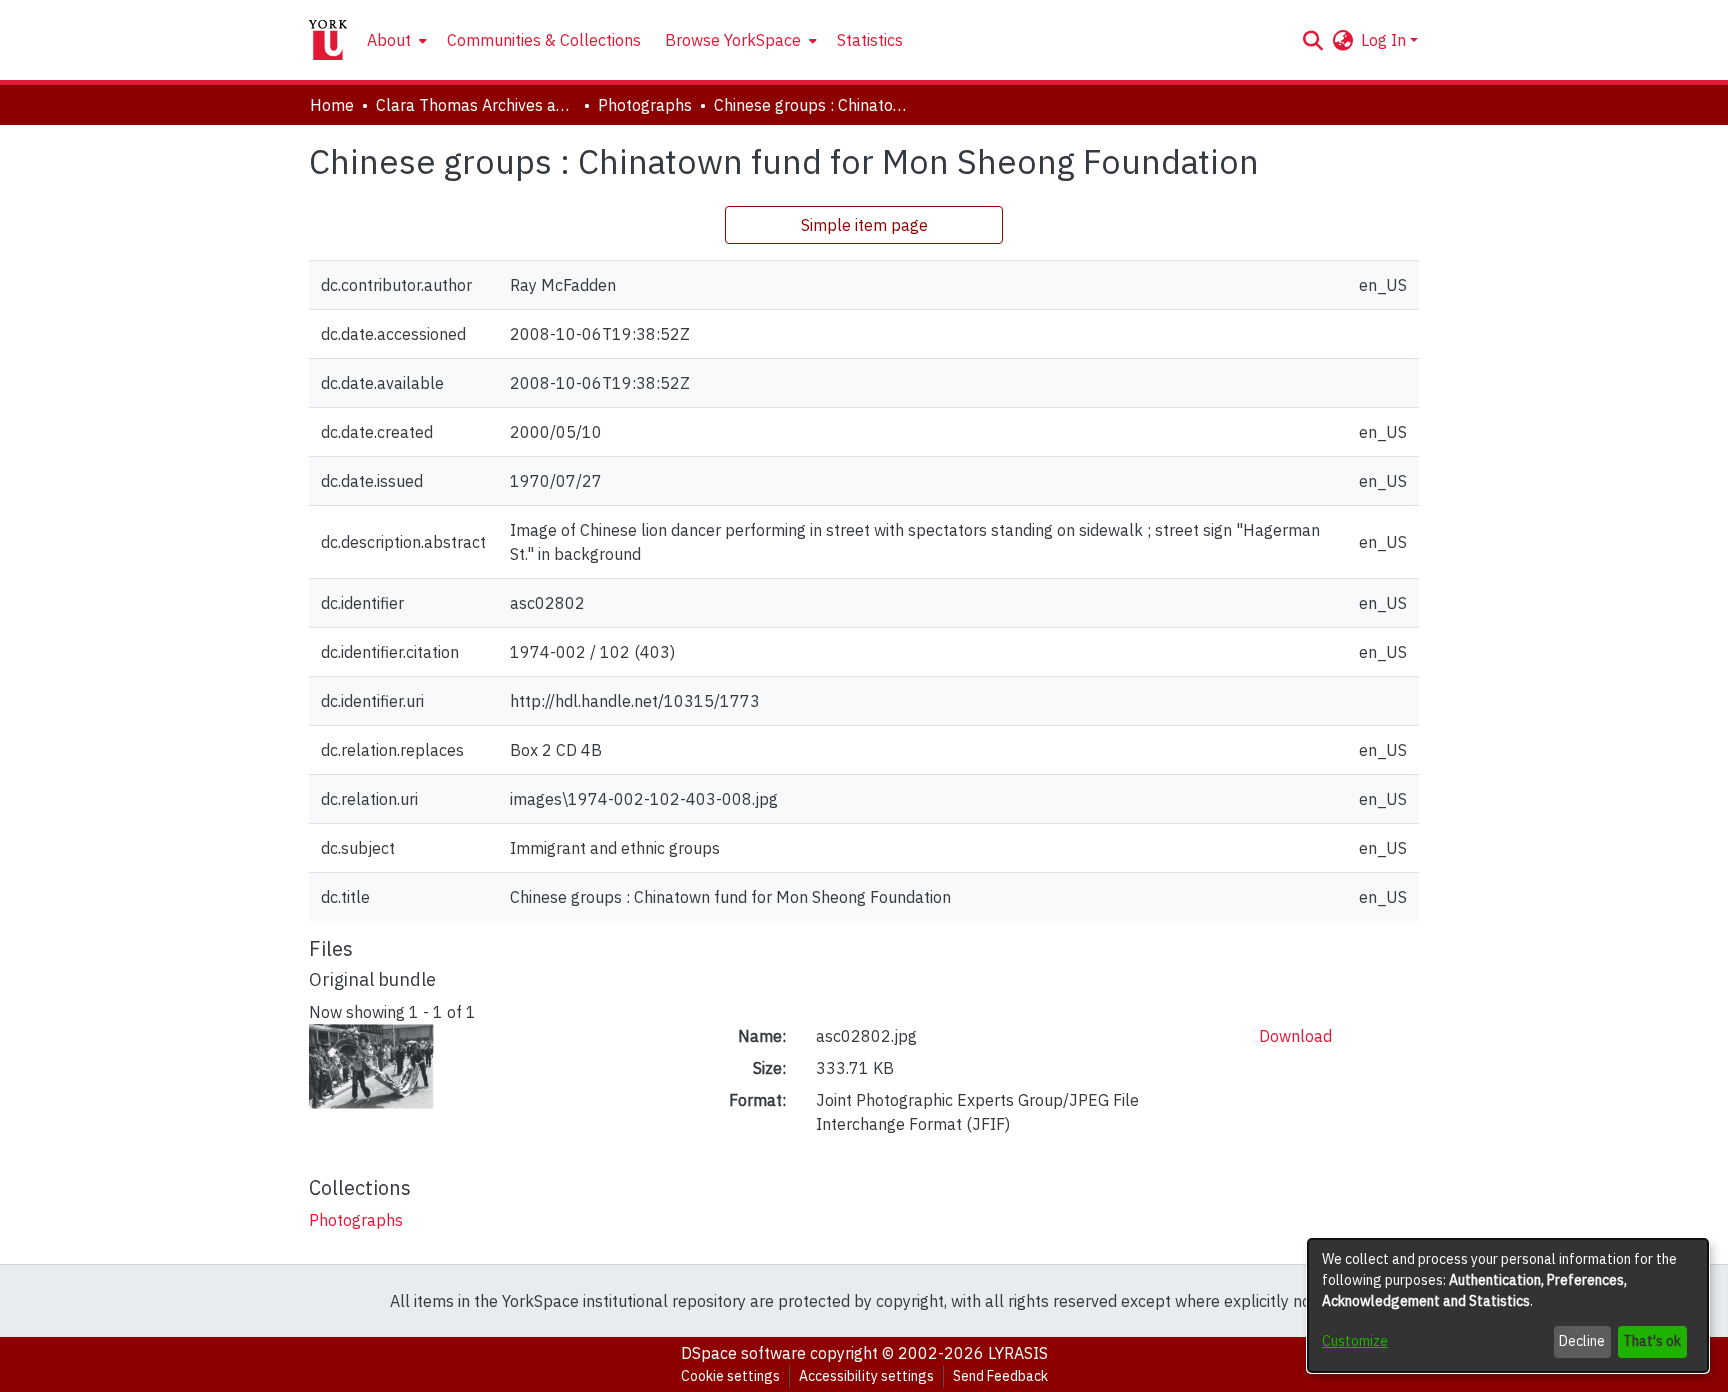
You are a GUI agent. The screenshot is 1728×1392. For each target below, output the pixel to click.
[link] (356, 1220)
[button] (1312, 40)
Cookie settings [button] (730, 1376)
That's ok (1652, 1341)
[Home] (328, 40)
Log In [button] (1385, 40)
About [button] (389, 40)
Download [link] (1295, 1036)
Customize (1355, 1341)
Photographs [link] (645, 105)
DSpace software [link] (743, 1353)
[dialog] (1508, 1305)
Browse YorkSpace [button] (733, 40)
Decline (1582, 1341)
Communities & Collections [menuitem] (544, 40)
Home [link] (332, 105)
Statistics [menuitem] (870, 40)
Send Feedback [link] (1000, 1376)
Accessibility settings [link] (866, 1376)
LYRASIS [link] (1018, 1353)
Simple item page (864, 225)
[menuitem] (395, 40)
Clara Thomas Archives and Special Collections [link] (476, 105)
